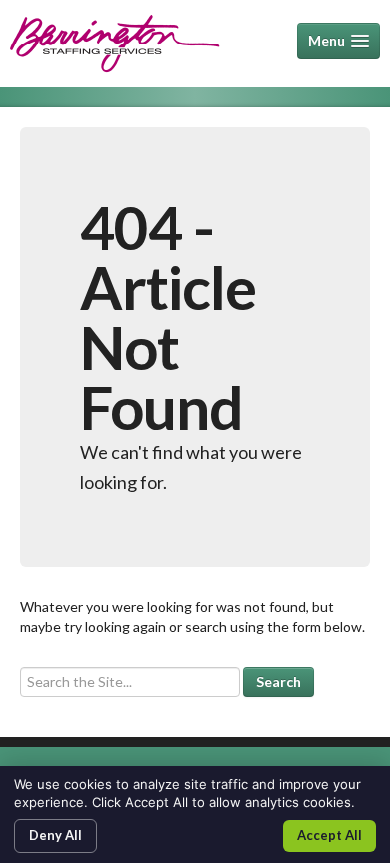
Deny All (55, 835)
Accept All (329, 835)
